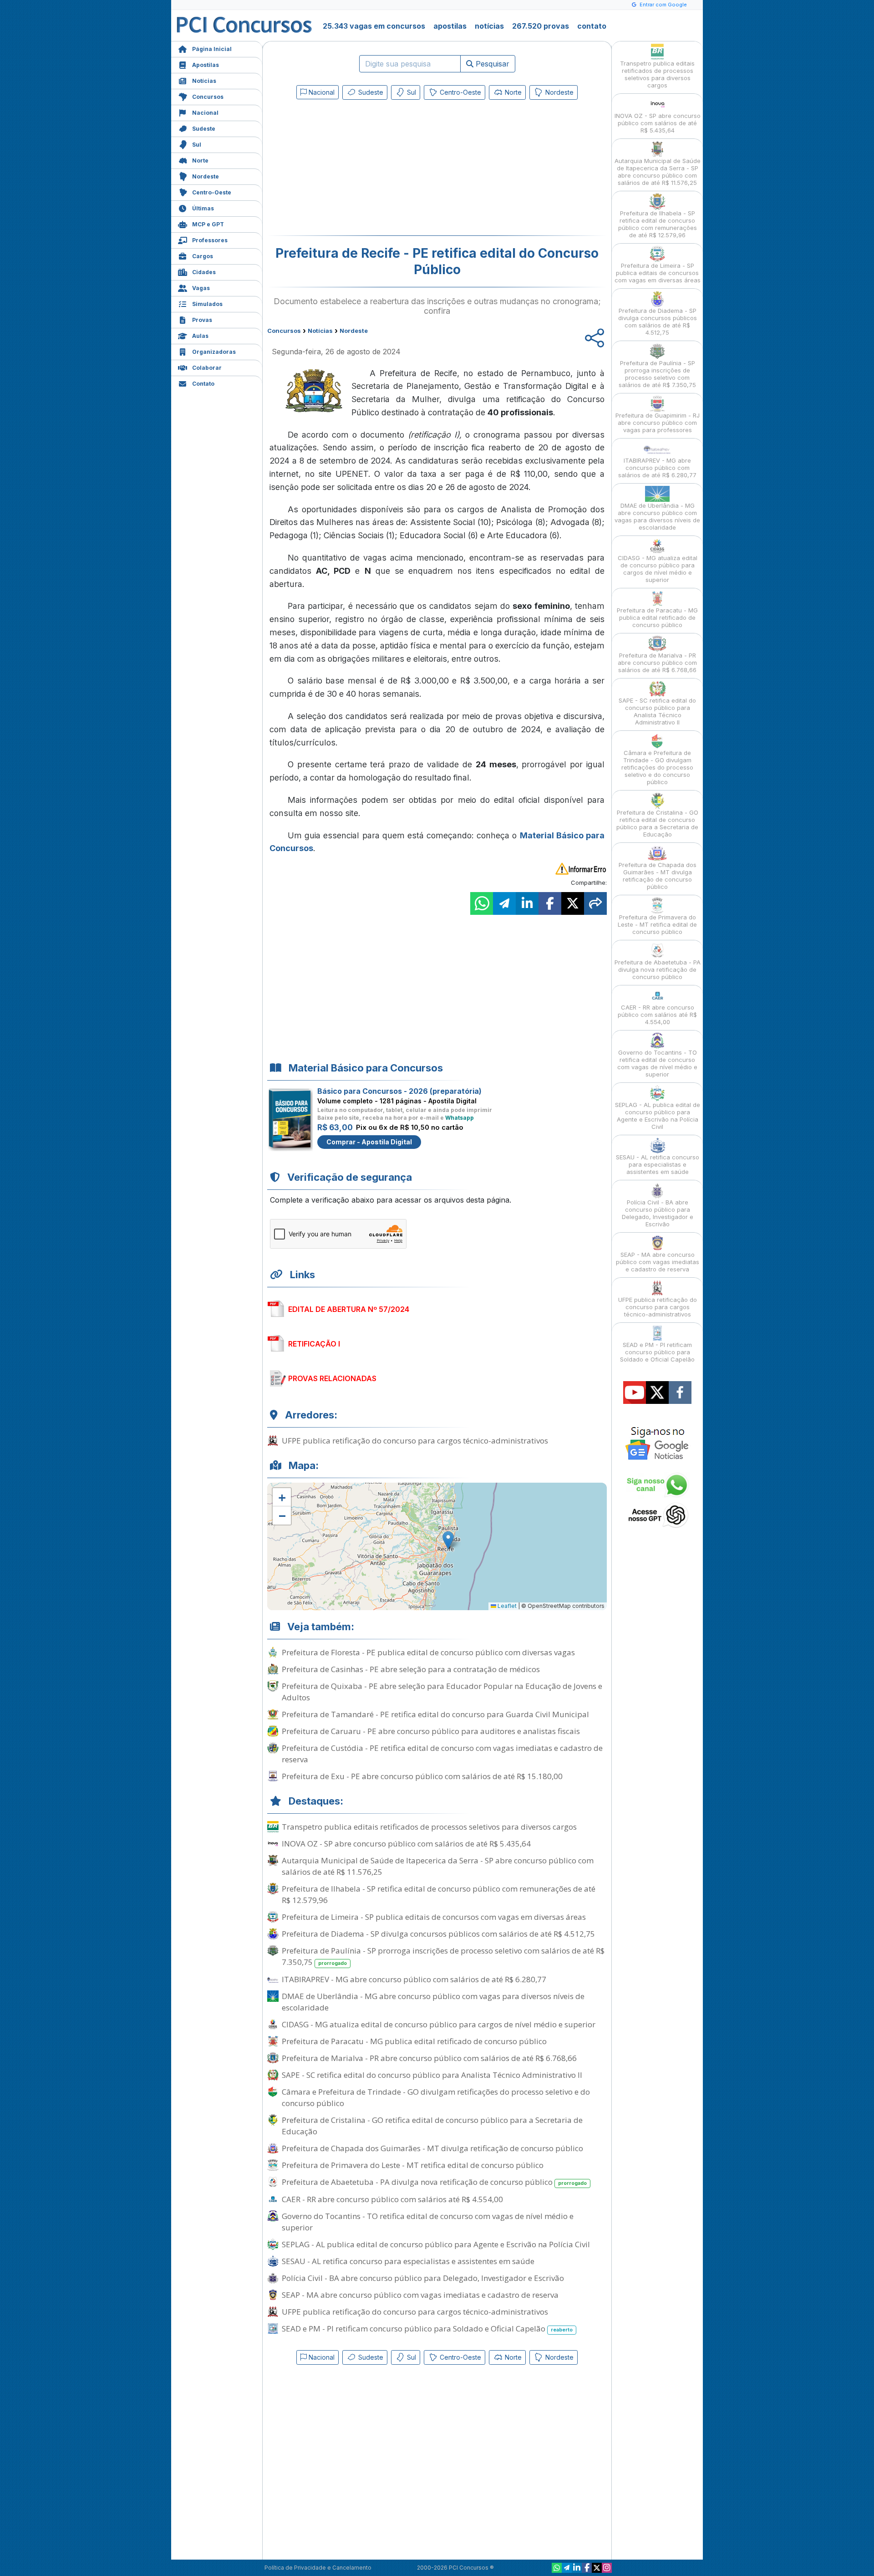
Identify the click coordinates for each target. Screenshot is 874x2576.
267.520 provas (541, 26)
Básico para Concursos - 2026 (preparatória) (399, 1091)
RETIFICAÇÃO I (314, 1344)
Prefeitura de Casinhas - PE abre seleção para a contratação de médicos (411, 1669)
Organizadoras (214, 352)
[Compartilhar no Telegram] (504, 903)
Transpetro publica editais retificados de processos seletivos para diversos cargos (429, 1827)
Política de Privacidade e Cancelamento (318, 2568)
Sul (197, 145)
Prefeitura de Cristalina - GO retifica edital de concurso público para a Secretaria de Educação (432, 2126)
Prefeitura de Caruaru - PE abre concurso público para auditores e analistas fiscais (431, 1731)
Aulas (200, 336)
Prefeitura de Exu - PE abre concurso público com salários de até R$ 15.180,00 (422, 1776)
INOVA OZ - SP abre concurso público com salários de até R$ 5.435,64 (406, 1844)
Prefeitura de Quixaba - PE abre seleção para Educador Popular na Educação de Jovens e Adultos (442, 1692)
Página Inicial (212, 49)
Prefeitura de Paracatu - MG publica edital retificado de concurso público (414, 2041)
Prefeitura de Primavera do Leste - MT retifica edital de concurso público (413, 2165)
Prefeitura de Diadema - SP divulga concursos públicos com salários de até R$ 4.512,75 (438, 1934)
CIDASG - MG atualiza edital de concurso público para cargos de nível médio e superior (439, 2024)
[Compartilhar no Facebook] (550, 903)
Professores (210, 240)
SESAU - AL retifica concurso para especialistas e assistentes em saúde (408, 2261)
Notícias (204, 81)
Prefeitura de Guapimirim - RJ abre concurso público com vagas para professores (658, 423)
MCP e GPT (208, 224)
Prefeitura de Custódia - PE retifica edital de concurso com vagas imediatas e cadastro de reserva (442, 1754)
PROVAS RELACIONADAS (332, 1378)
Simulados (207, 304)
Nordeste (206, 176)
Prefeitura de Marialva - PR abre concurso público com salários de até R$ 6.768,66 (429, 2058)
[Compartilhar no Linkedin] (527, 903)
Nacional (205, 113)
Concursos (208, 97)
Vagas (201, 288)
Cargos (203, 256)
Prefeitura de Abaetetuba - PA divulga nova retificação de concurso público (434, 2182)
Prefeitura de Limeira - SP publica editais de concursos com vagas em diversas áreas (434, 1917)
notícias (489, 26)
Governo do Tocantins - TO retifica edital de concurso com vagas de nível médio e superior (428, 2222)
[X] (597, 2568)
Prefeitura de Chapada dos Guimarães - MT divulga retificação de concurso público (432, 2148)
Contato (203, 384)
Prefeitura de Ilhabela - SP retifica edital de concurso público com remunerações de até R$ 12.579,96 (439, 1894)
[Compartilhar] (595, 903)
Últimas (203, 208)
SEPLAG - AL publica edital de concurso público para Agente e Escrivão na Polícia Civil (436, 2244)
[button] (282, 1497)
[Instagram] (607, 2568)
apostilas (450, 26)
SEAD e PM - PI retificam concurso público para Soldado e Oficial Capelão (427, 2329)
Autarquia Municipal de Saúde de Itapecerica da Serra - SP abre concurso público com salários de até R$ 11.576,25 (438, 1866)
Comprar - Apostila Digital (369, 1142)
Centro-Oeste (212, 192)
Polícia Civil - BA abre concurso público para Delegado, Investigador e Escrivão (423, 2278)
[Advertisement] (363, 169)
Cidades (204, 272)
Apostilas (206, 65)
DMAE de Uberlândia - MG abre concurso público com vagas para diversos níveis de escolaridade (433, 2002)
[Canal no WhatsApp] (557, 2568)
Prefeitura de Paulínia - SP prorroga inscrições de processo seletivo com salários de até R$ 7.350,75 (443, 1956)
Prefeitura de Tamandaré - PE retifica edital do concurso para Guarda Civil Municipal (435, 1714)
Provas (202, 320)
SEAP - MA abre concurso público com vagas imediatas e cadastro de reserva (420, 2295)
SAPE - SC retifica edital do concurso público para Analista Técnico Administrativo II (432, 2075)
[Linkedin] (577, 2568)
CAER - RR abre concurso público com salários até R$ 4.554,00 (392, 2199)
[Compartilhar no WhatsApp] (482, 903)
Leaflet (506, 1606)
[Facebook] (587, 2568)
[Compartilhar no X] (573, 903)
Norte (200, 161)
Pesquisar (491, 64)
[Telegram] (567, 2568)
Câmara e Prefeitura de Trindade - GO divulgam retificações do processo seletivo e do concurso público (436, 2097)
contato (592, 26)
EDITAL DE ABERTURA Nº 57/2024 (349, 1309)
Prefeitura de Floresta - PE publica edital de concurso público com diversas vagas (428, 1652)
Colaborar (207, 368)
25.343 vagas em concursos (374, 26)
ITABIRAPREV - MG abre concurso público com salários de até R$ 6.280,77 (414, 1979)
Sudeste (204, 129)
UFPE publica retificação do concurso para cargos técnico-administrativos (415, 1441)
